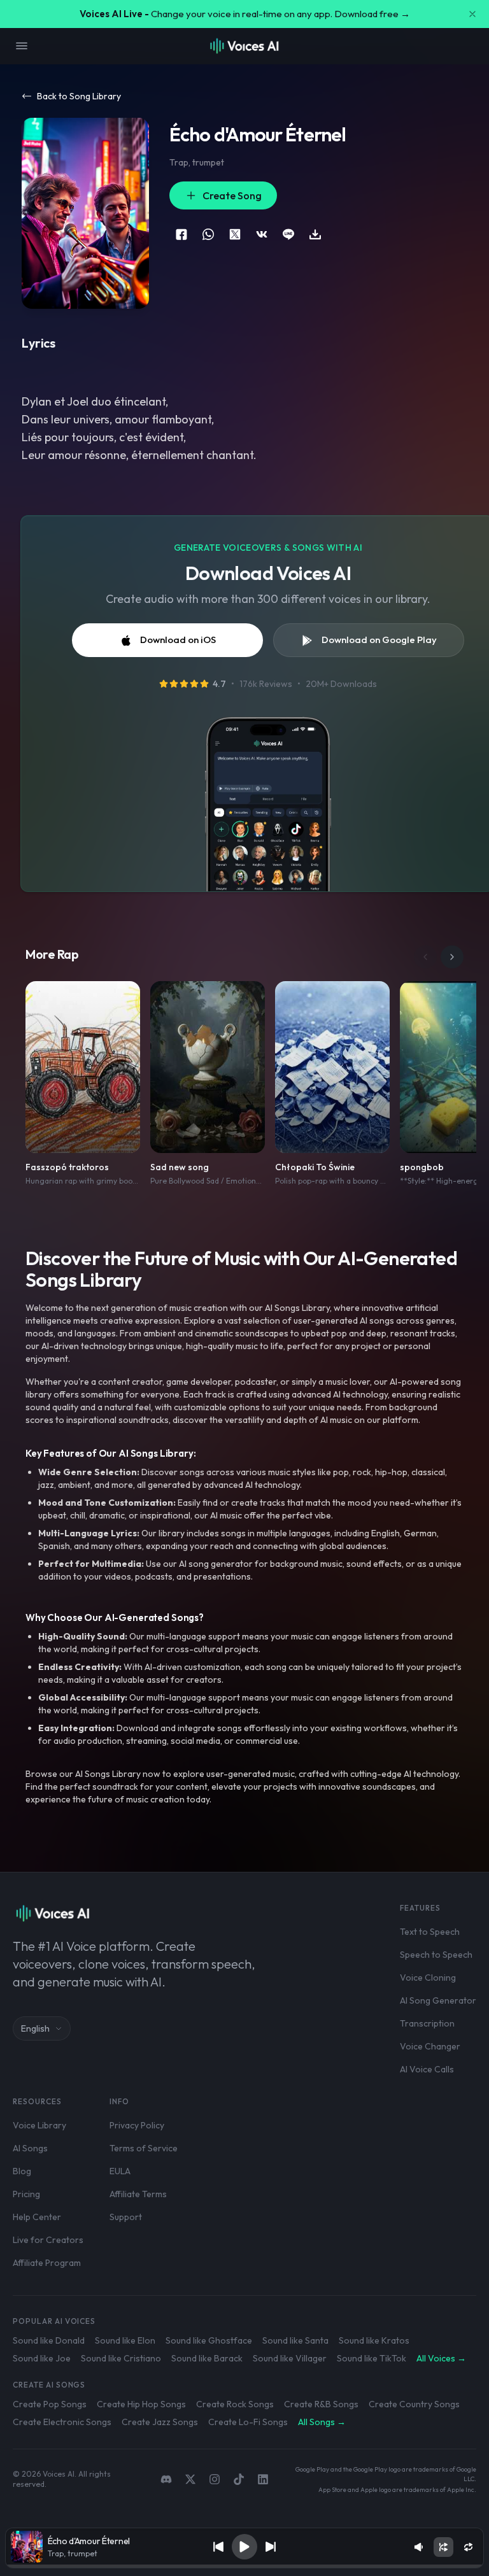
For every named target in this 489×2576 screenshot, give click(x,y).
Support (126, 2217)
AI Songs (30, 2148)
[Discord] (166, 2479)
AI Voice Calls (427, 2069)
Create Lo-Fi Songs (248, 2422)
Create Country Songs (414, 2404)
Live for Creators (48, 2240)
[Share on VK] (262, 234)
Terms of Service (144, 2148)
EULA (120, 2171)
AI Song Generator (438, 2000)
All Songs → (322, 2422)
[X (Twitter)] (190, 2479)
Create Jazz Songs (160, 2422)
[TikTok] (239, 2479)
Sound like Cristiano (121, 2358)
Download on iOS (178, 640)
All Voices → (441, 2358)
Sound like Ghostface (209, 2340)
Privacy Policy (137, 2125)
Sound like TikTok (372, 2358)
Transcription (427, 2023)
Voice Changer (430, 2046)
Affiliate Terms (138, 2194)
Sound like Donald (49, 2340)
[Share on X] (235, 234)
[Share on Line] (288, 234)
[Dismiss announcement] (472, 14)
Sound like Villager (290, 2358)
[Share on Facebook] (181, 234)
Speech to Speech (436, 1955)
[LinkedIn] (263, 2479)
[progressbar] (245, 2566)
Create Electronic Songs (62, 2422)
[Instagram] (215, 2479)
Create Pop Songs (50, 2404)
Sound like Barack (207, 2358)
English (35, 2028)
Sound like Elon (125, 2340)
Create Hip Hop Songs (141, 2404)
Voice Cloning (428, 1978)
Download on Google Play (379, 640)
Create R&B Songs (321, 2404)
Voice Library (39, 2125)
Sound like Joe (42, 2358)
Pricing (26, 2194)
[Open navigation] (22, 46)
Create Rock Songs (235, 2404)
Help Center (37, 2217)
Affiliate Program (47, 2263)
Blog (22, 2171)
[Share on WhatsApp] (208, 234)
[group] (245, 2566)
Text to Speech (430, 1932)
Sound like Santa (295, 2340)
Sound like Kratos (374, 2340)
